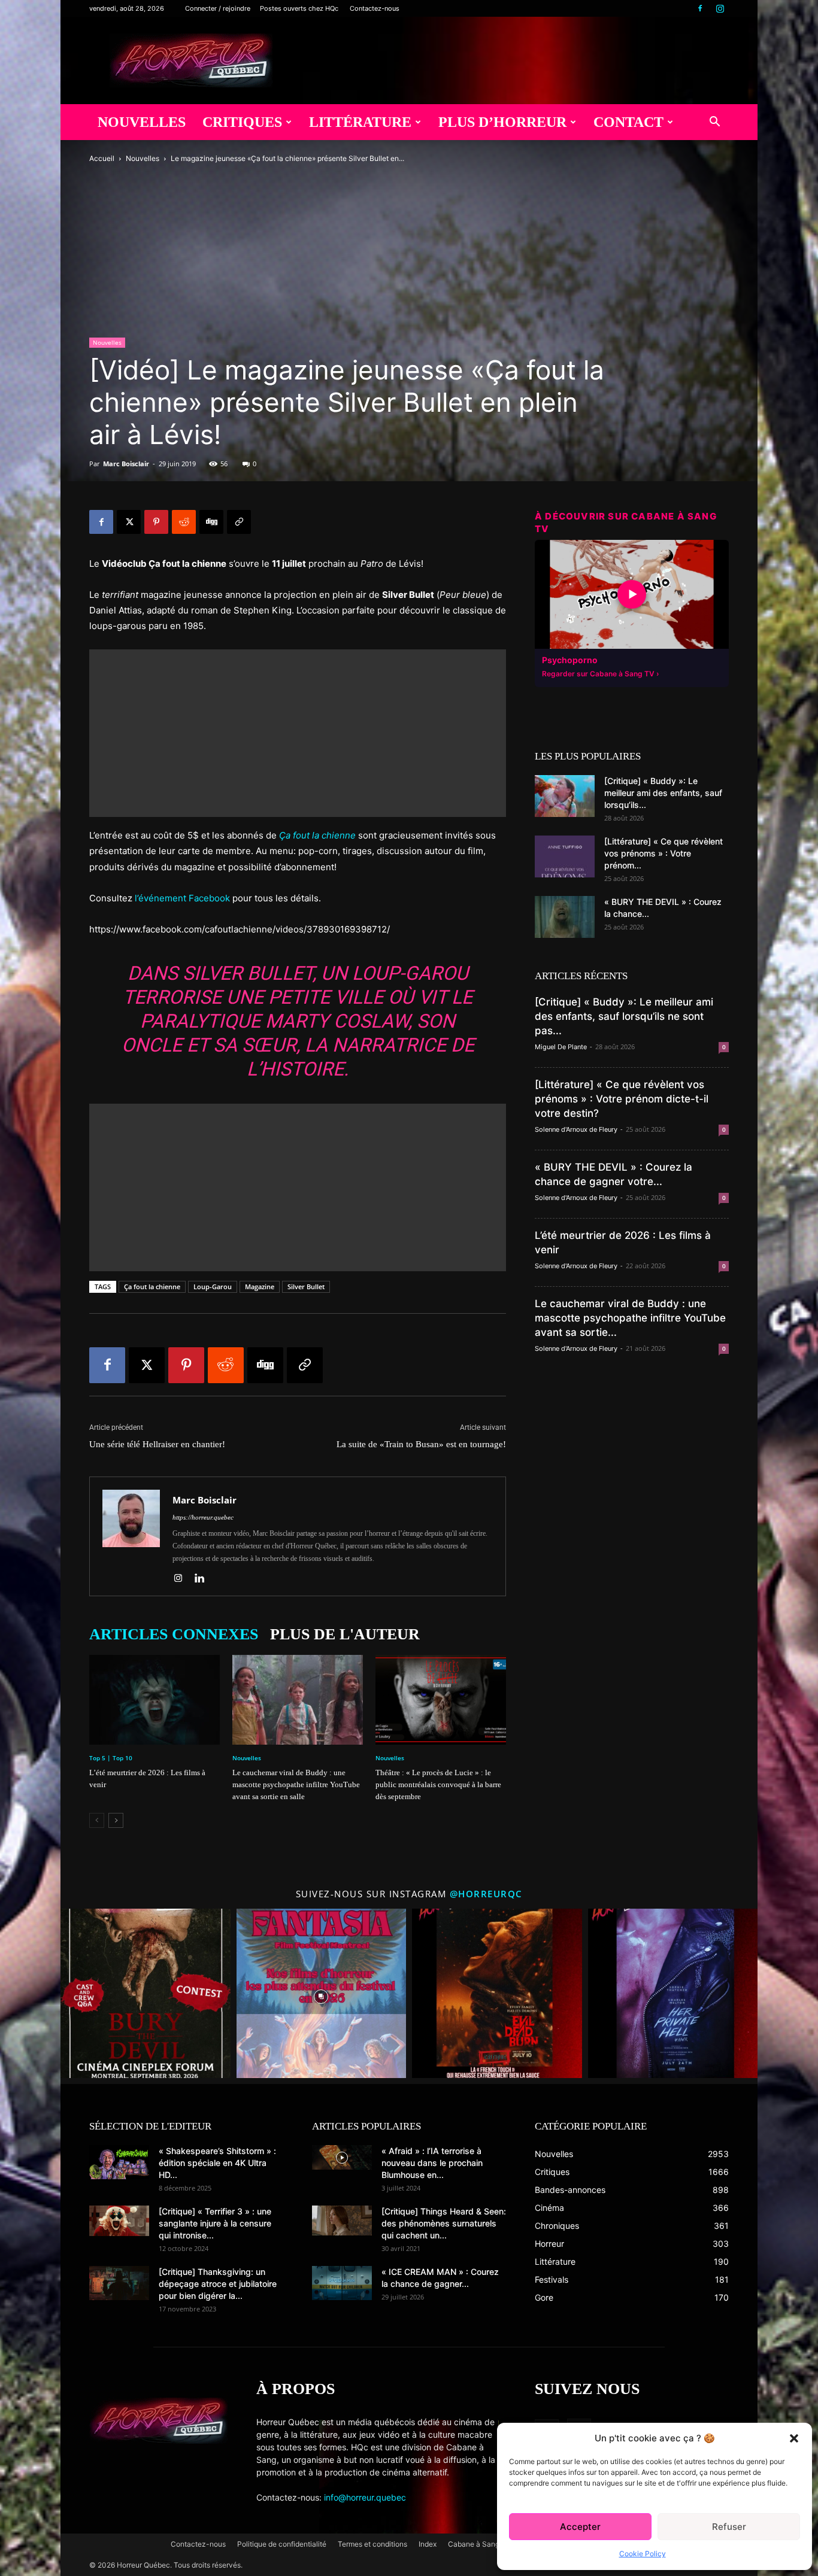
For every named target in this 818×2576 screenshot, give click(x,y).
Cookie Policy (643, 2554)
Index (428, 2544)
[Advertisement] (298, 733)
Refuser (729, 2527)
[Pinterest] (156, 522)
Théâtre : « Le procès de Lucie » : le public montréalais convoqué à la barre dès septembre (438, 1784)
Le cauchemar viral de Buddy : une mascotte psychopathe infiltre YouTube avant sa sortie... (630, 1318)
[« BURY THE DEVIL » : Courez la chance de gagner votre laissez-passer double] (565, 917)
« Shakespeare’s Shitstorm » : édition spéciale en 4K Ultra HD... (217, 2163)
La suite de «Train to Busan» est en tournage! (421, 1444)
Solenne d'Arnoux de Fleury (576, 1129)
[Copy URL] (239, 522)
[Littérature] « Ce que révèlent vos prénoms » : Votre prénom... (664, 853)
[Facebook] (700, 8)
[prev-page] (97, 1820)
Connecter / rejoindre (218, 8)
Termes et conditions (372, 2544)
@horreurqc (486, 1894)
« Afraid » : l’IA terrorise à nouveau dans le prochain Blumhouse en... (432, 2163)
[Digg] (211, 522)
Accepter (580, 2527)
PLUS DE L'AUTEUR (345, 1634)
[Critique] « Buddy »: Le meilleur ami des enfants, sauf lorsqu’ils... (663, 793)
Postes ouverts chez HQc (299, 8)
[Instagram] (720, 8)
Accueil (102, 158)
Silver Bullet (306, 1287)
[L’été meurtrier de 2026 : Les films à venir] (154, 1700)
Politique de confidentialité (282, 2544)
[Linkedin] (204, 1579)
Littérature (360, 122)
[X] (129, 522)
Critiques (242, 122)
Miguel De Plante (561, 1047)
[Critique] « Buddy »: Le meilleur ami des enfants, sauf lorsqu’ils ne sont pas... (624, 1016)
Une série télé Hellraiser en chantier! (157, 1444)
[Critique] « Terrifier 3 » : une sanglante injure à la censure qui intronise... (215, 2223)
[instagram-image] (146, 1994)
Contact (628, 122)
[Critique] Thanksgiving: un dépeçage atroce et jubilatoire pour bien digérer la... (218, 2284)
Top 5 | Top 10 (111, 1758)
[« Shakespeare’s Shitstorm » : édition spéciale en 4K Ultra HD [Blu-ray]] (119, 2162)
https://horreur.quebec (203, 1517)
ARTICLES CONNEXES (174, 1634)
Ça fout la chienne (152, 1287)
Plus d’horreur (502, 122)
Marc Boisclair (126, 464)
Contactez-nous (375, 8)
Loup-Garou (213, 1287)
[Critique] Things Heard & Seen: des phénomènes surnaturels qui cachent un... (444, 2223)
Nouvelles (142, 122)
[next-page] (116, 1820)
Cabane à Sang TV (479, 2544)
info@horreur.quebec (365, 2497)
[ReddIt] (184, 522)
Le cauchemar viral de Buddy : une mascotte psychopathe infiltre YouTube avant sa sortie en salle (296, 1784)
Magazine (260, 1287)
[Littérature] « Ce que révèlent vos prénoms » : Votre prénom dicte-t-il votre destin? (622, 1099)
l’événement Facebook (182, 898)
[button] (794, 2438)
